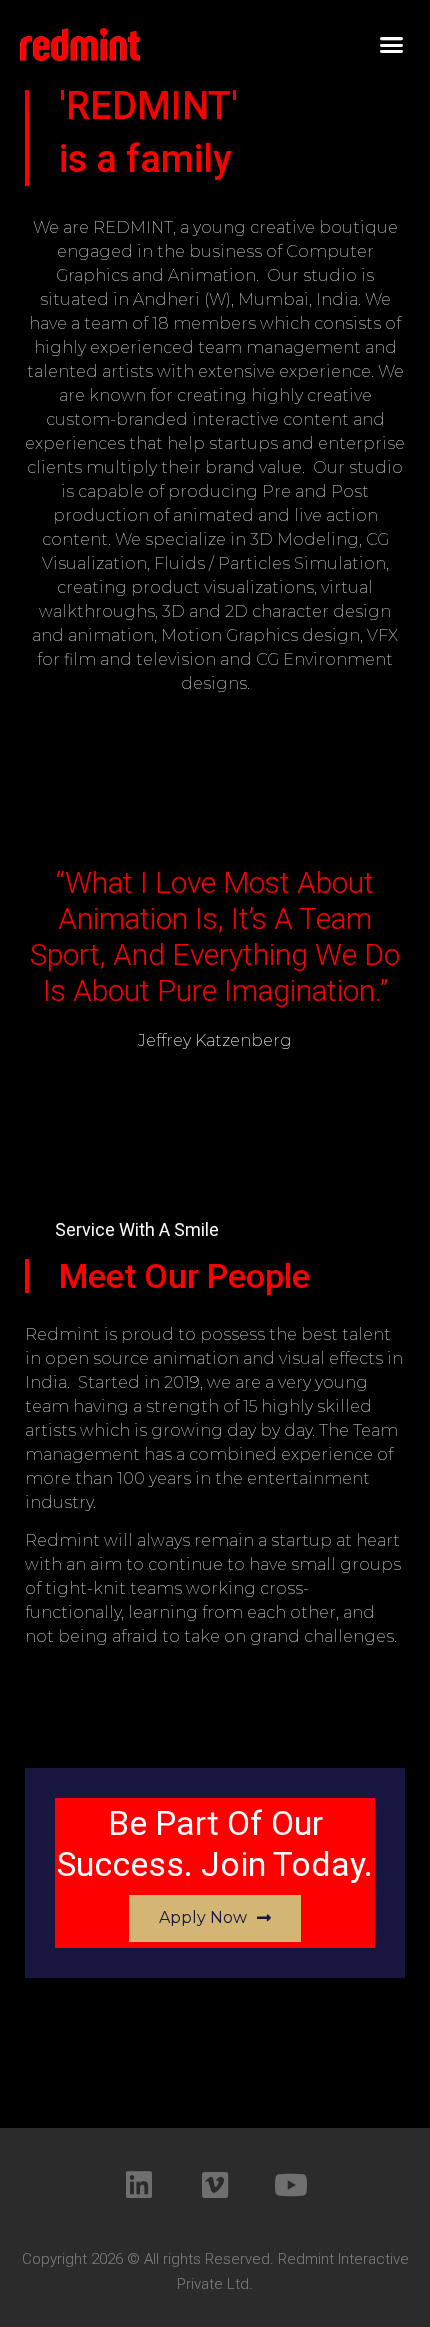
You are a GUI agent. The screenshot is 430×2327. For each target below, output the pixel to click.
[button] (392, 45)
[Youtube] (291, 2185)
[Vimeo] (215, 2185)
